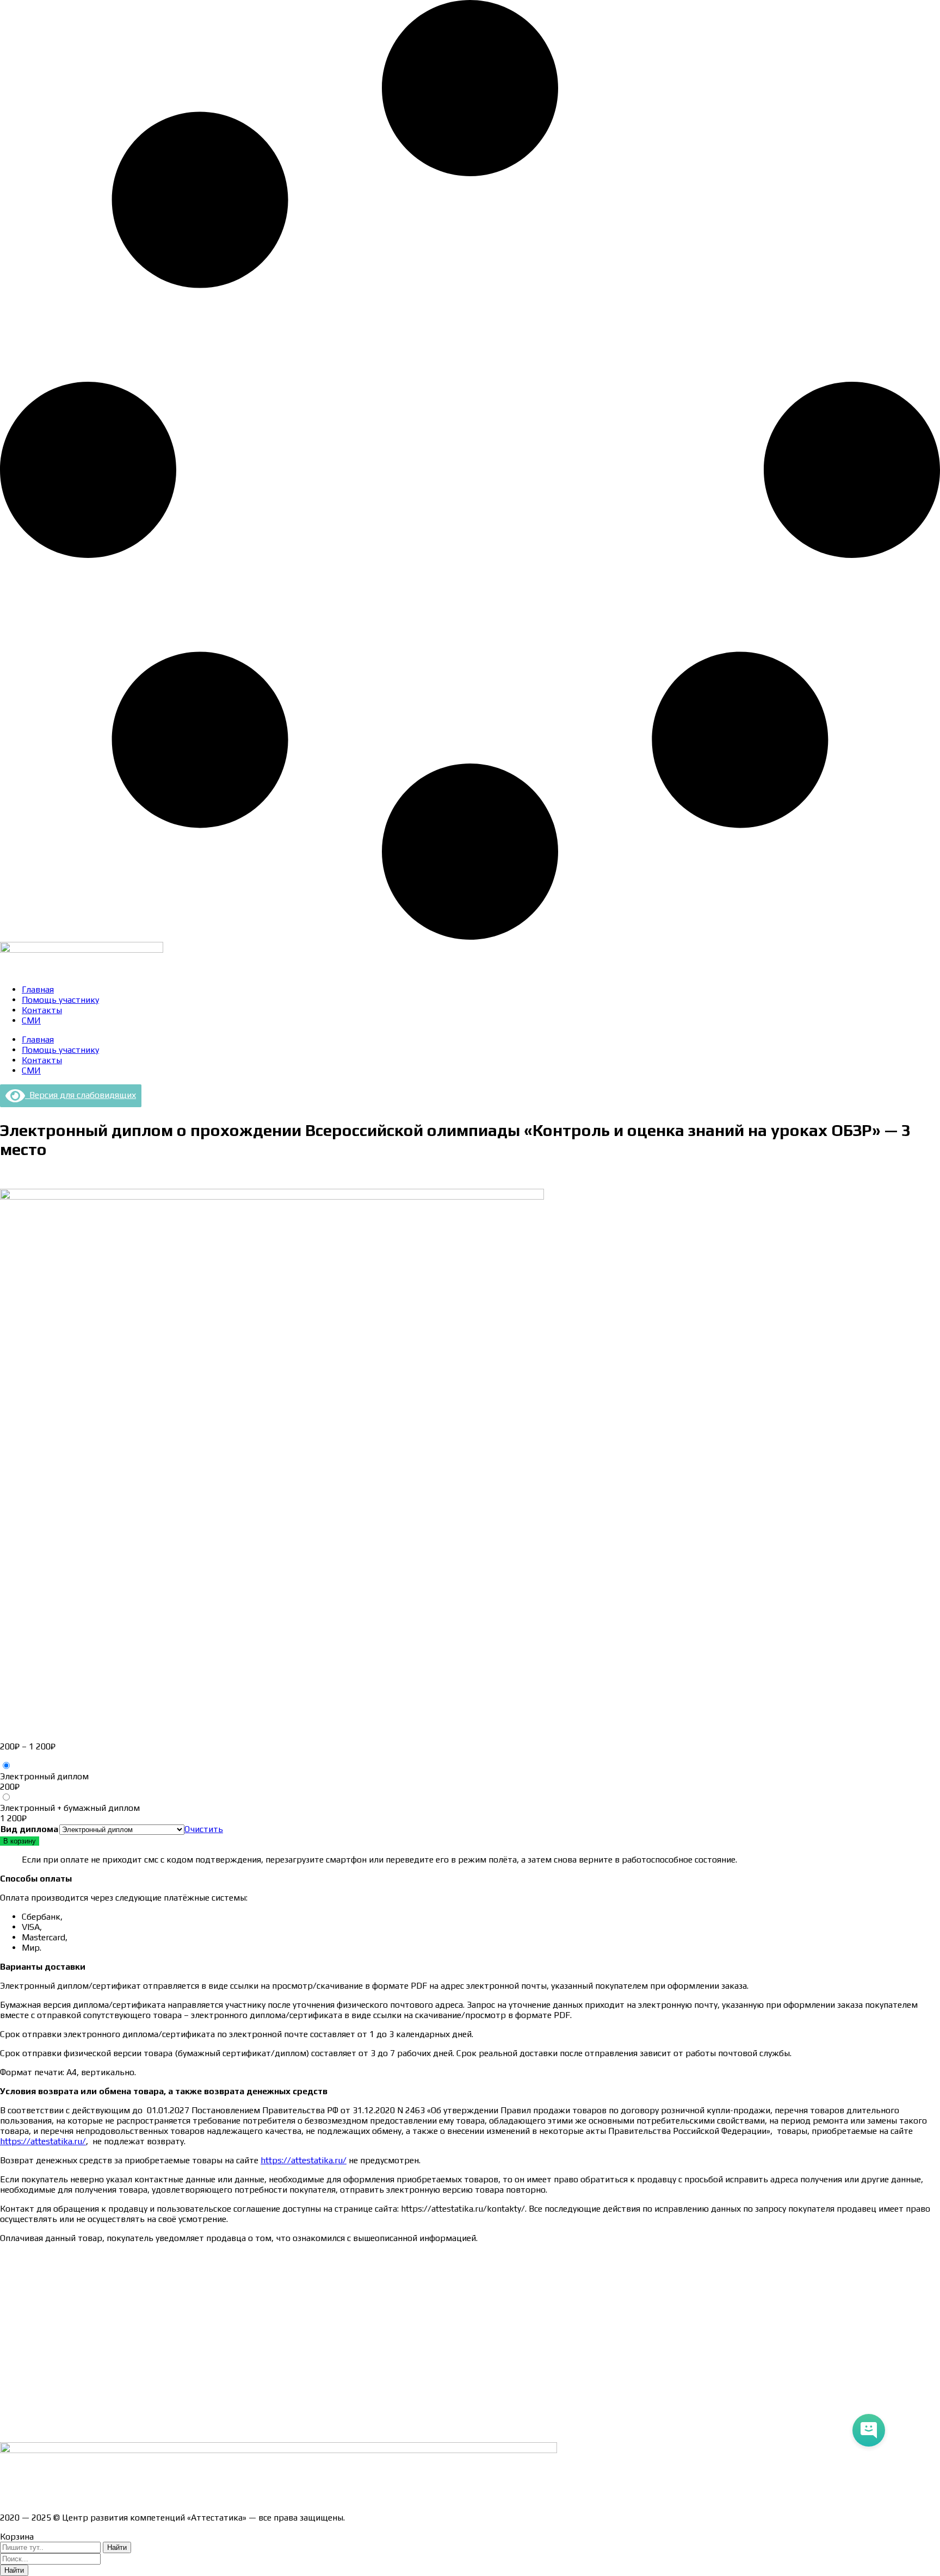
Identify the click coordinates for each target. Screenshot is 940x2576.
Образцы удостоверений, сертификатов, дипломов (104, 2276)
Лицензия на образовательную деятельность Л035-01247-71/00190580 (144, 2499)
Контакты (42, 1010)
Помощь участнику (60, 1000)
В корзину (20, 1841)
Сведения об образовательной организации (89, 2257)
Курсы (12, 2390)
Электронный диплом (44, 1776)
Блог (10, 2409)
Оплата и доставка (38, 2295)
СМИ (31, 1020)
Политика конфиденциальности (65, 2333)
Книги (12, 2428)
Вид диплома (29, 1829)
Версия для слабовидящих (81, 1095)
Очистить (204, 1829)
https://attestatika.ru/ (43, 2141)
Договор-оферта (34, 2314)
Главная (38, 989)
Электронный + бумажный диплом (70, 1808)
